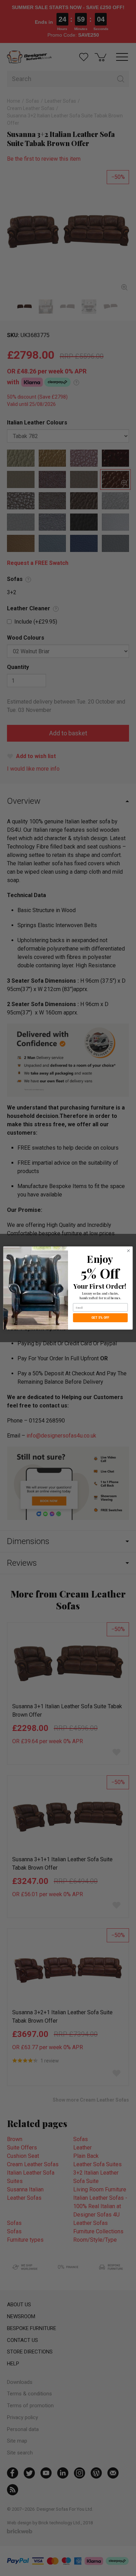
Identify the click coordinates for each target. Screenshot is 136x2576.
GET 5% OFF (100, 1318)
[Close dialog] (129, 1251)
